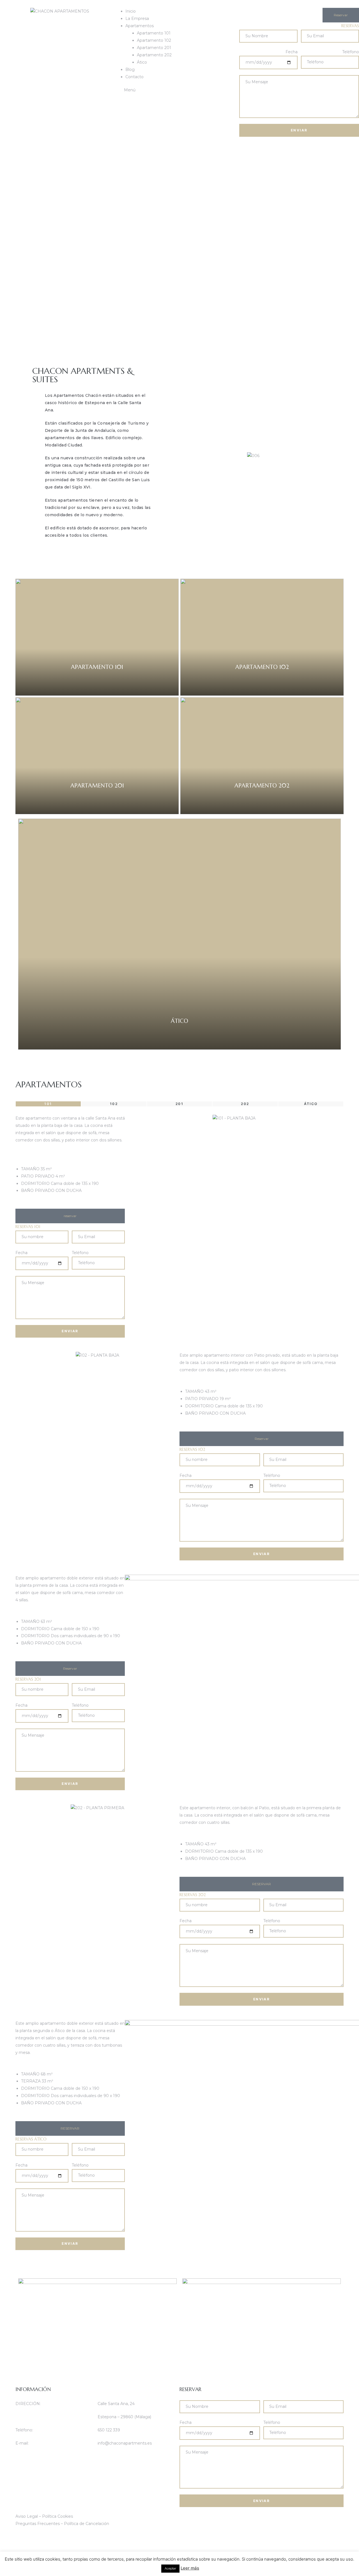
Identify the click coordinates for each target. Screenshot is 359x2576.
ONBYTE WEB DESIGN (39, 2537)
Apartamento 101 (154, 33)
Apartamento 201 (154, 48)
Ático (142, 62)
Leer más (190, 2568)
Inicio (131, 11)
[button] (341, 15)
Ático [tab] (311, 1104)
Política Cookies (57, 2516)
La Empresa (137, 18)
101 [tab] (48, 1104)
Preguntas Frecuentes (38, 2524)
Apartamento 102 (154, 40)
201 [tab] (179, 1104)
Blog (130, 70)
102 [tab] (114, 1104)
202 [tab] (245, 1104)
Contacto (134, 77)
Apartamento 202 (154, 55)
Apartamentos (140, 26)
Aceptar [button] (170, 2568)
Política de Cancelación (87, 2524)
